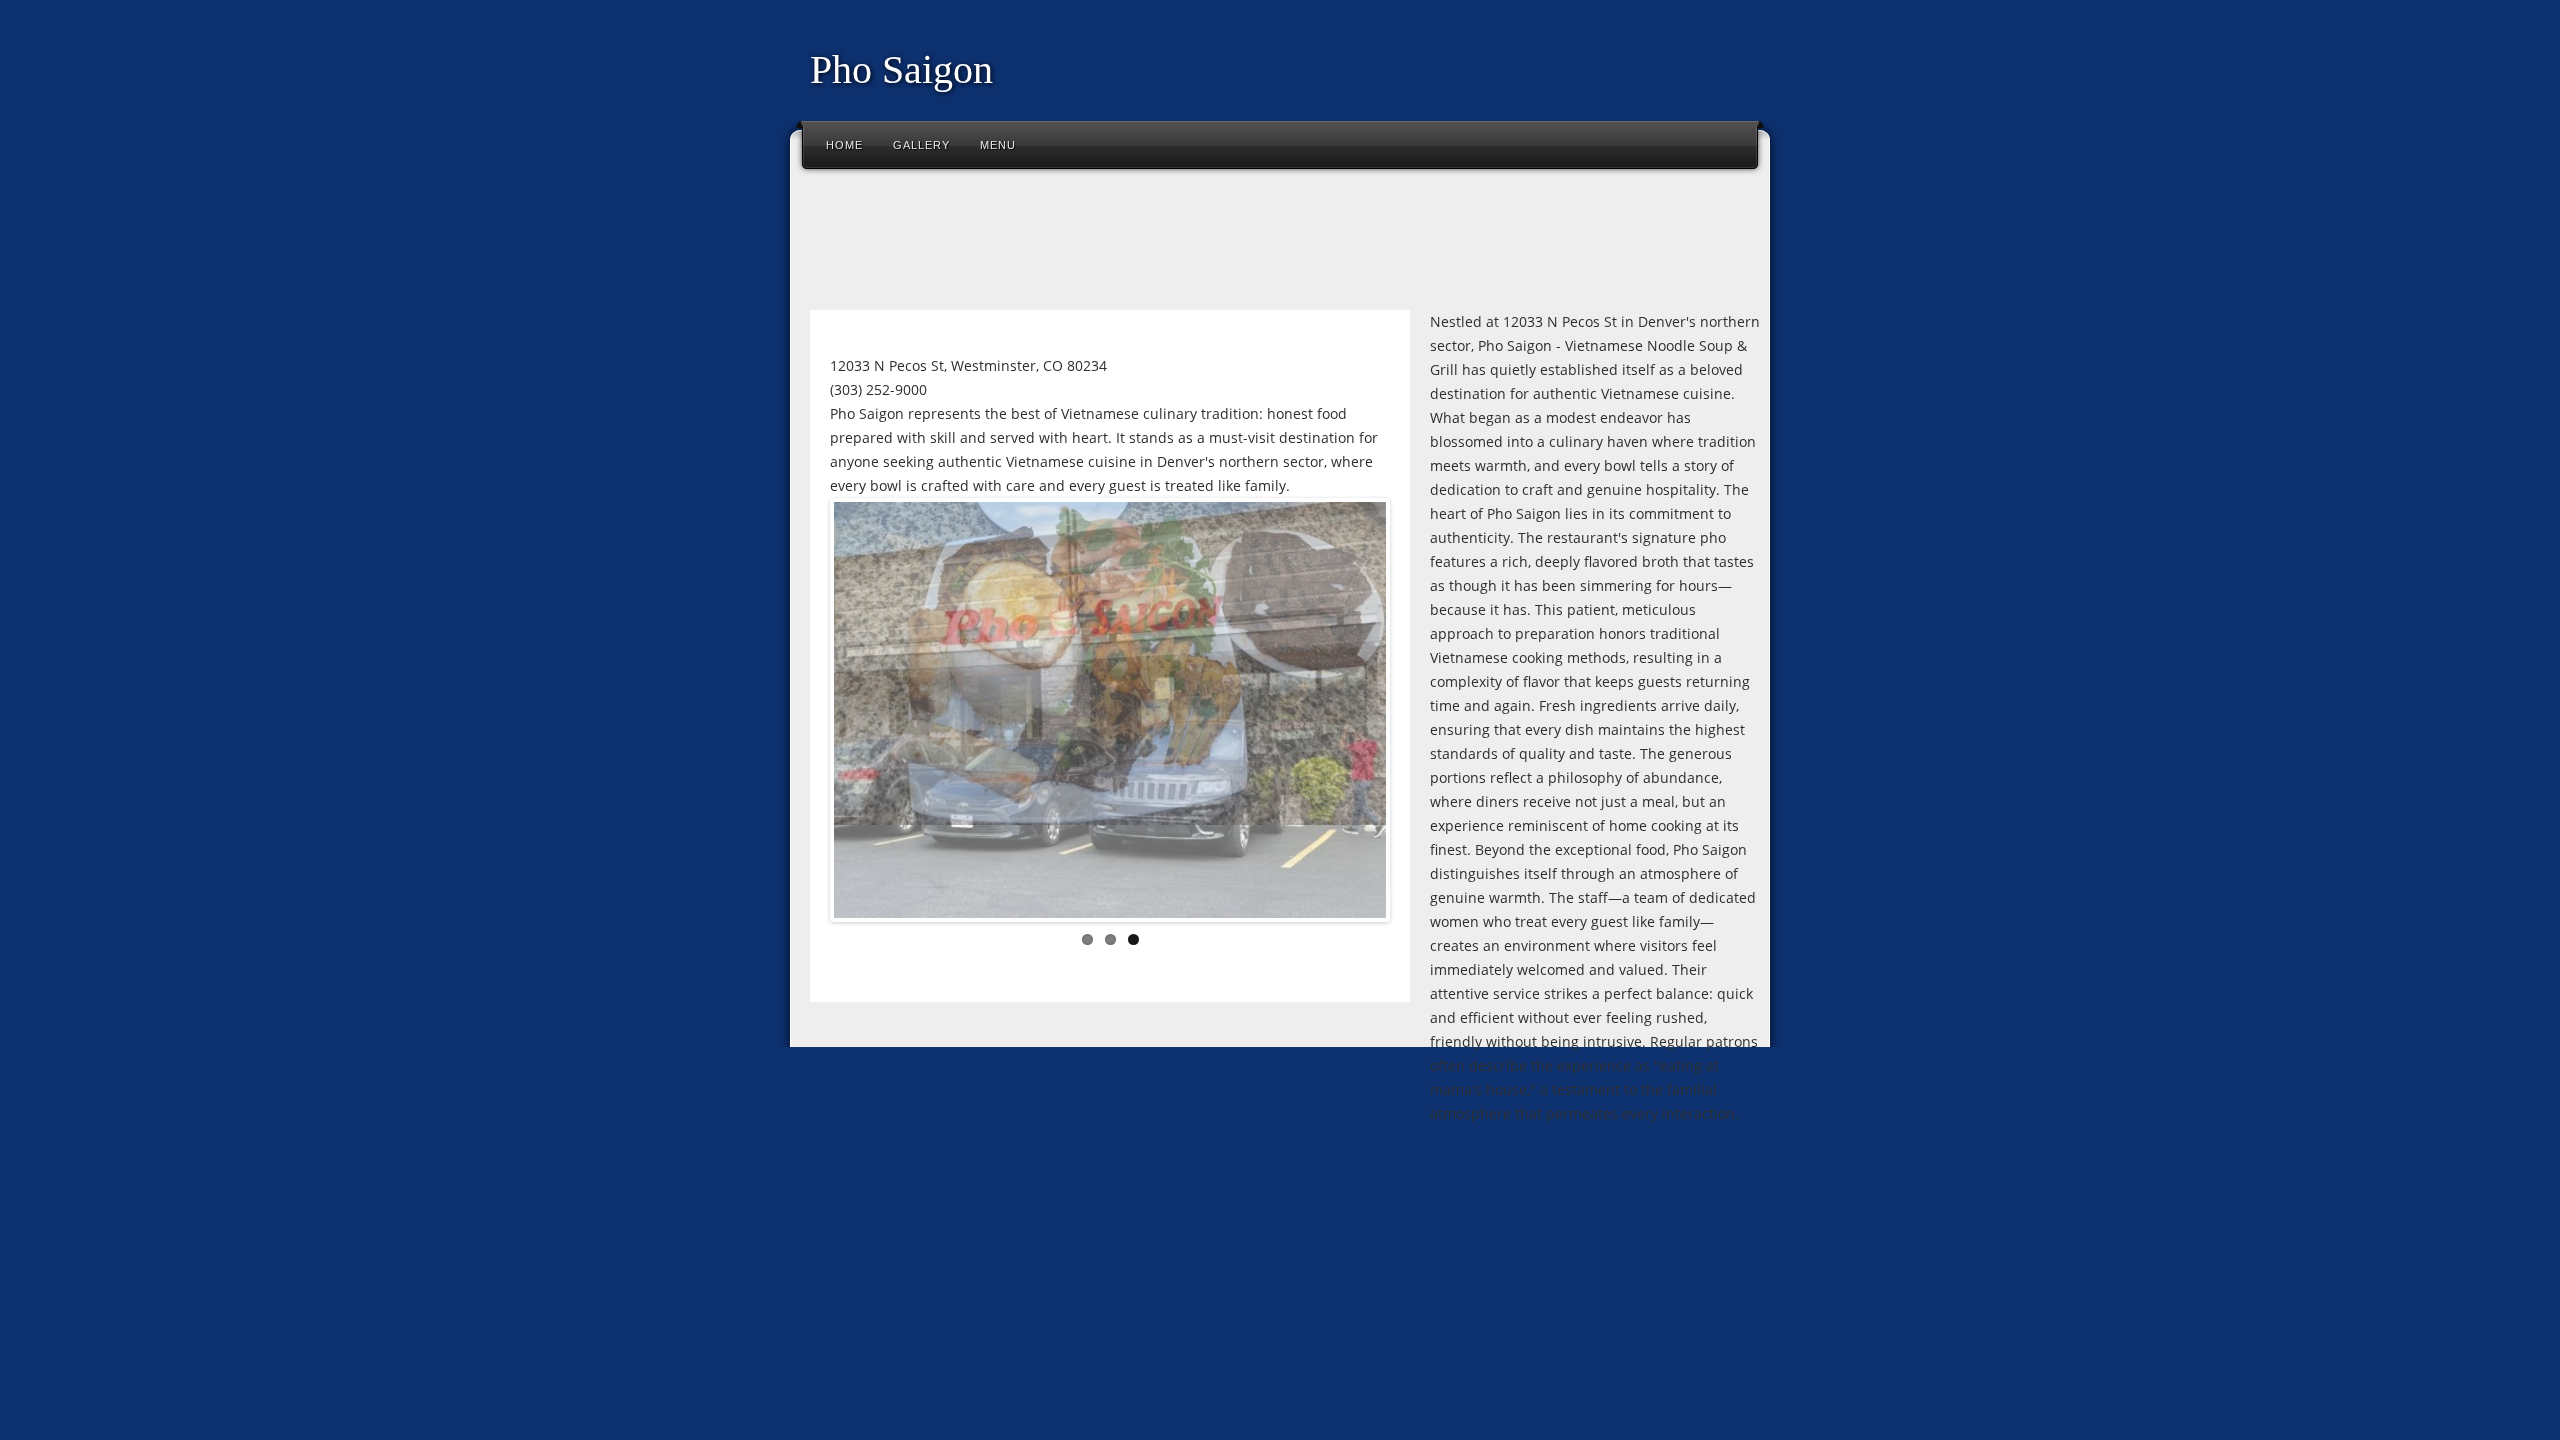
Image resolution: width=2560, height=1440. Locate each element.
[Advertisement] (1164, 244)
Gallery (921, 145)
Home (844, 145)
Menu (998, 145)
